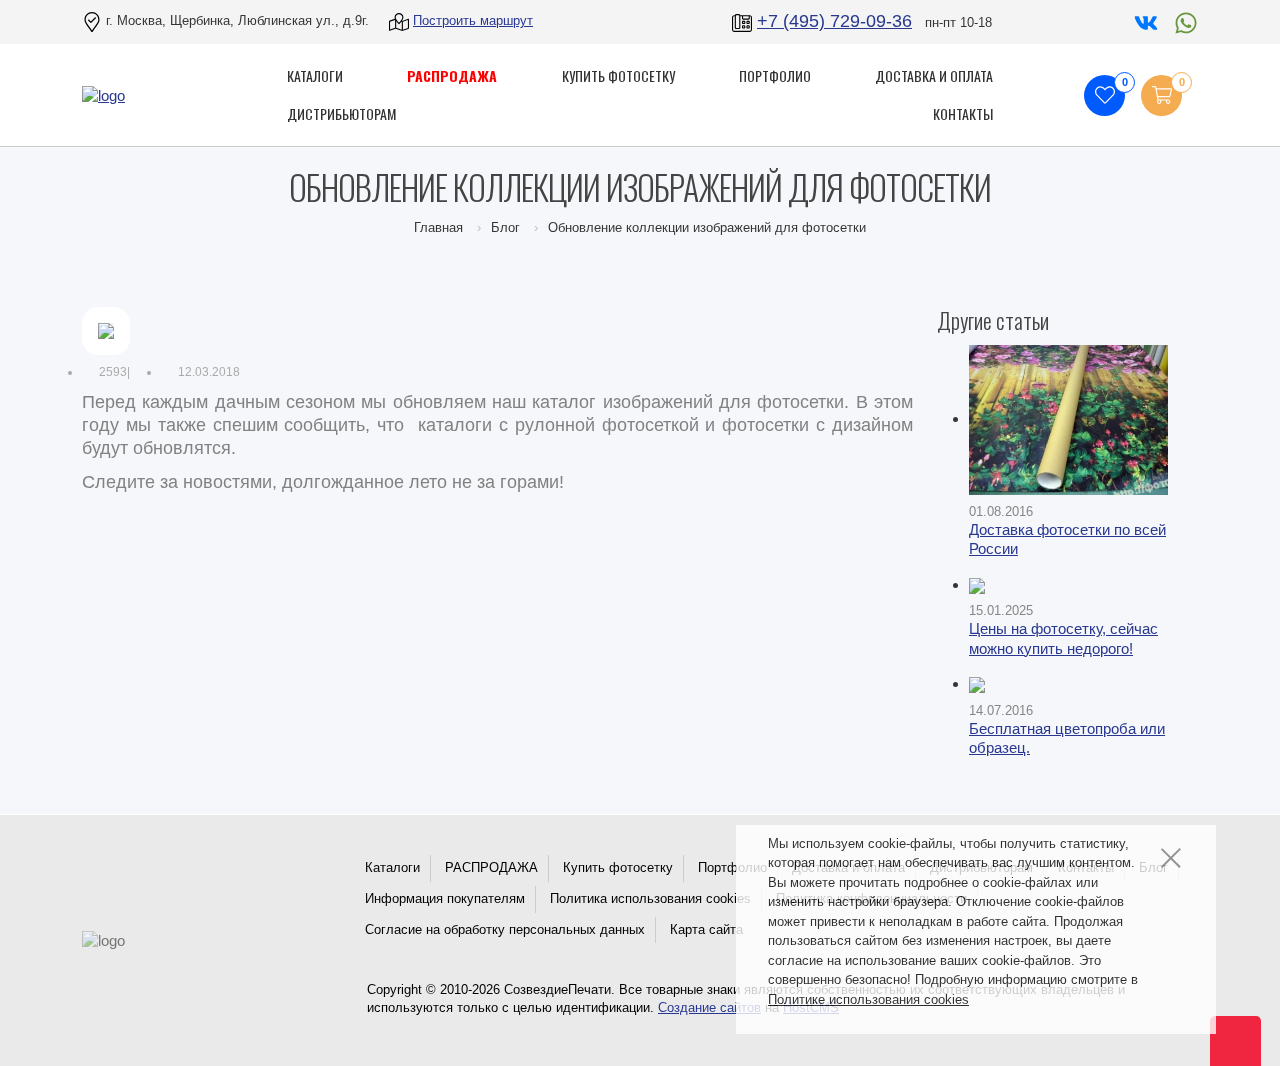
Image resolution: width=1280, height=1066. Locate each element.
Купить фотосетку (618, 867)
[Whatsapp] (1181, 21)
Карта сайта (706, 929)
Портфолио (732, 867)
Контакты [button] (963, 113)
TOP (1225, 1031)
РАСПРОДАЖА (491, 867)
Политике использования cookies (868, 999)
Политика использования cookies (650, 898)
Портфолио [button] (775, 75)
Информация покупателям (445, 898)
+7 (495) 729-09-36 (834, 21)
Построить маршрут (473, 20)
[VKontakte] (1144, 21)
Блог (505, 227)
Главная (438, 227)
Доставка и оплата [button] (934, 75)
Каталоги (392, 867)
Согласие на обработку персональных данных (505, 929)
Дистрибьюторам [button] (341, 113)
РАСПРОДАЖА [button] (452, 75)
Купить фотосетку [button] (618, 75)
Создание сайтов (709, 1007)
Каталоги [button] (315, 75)
